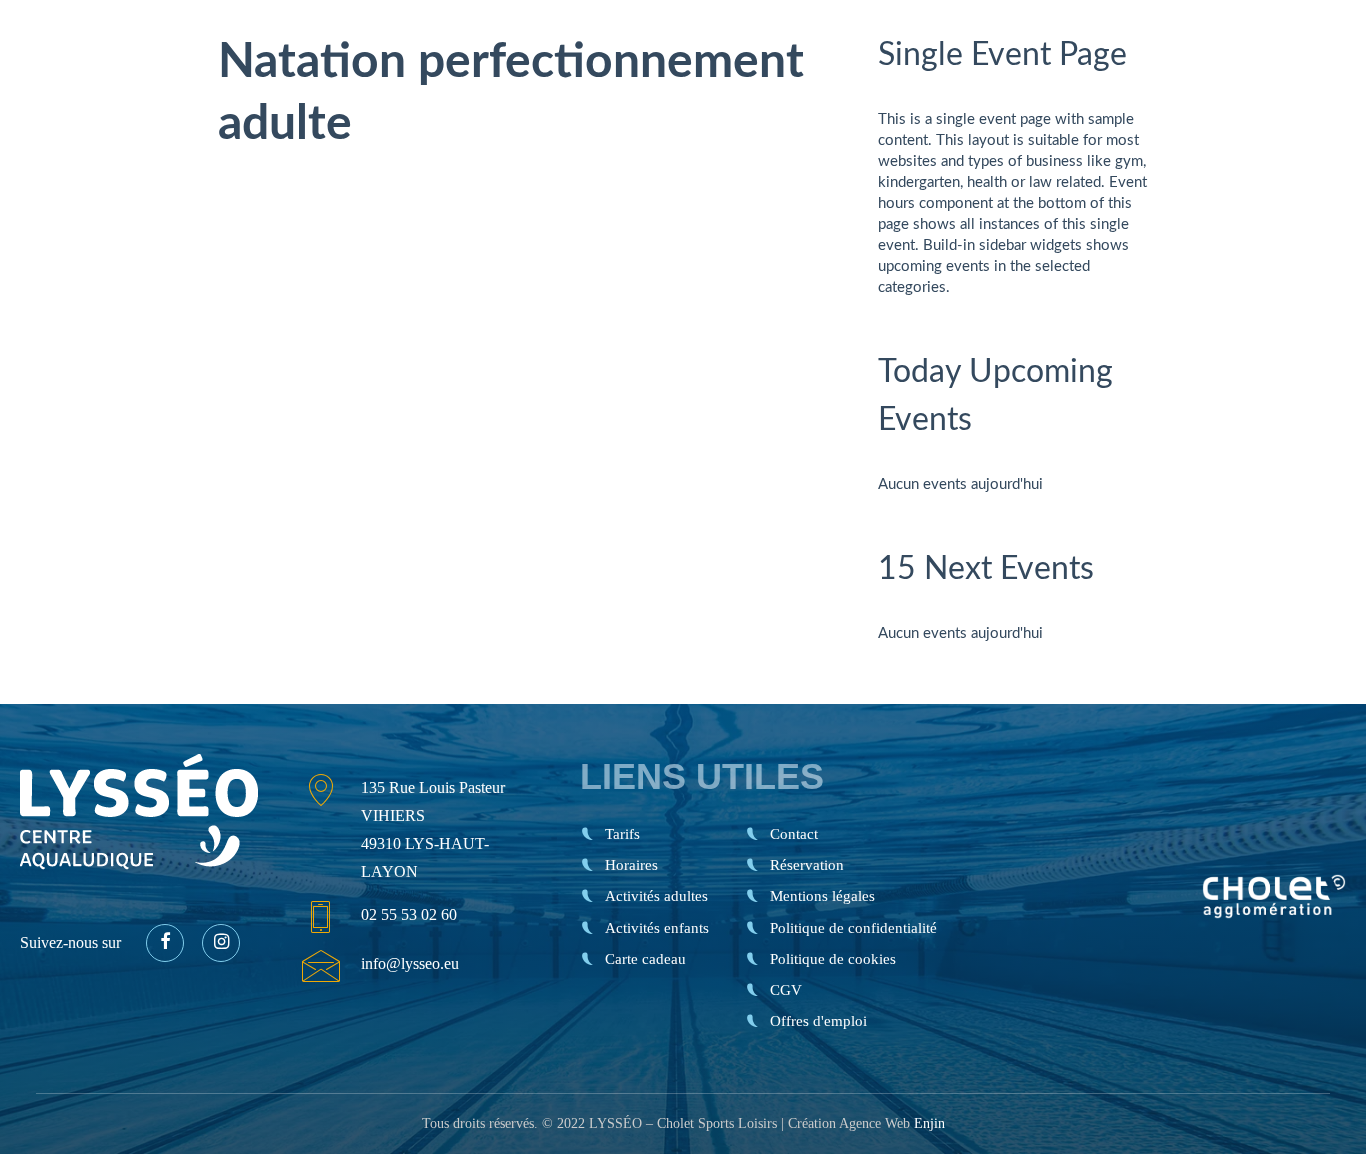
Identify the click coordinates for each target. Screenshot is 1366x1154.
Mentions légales (822, 896)
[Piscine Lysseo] (103, 50)
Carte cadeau (1031, 84)
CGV (786, 990)
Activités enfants (657, 928)
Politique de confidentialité (853, 928)
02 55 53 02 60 (409, 914)
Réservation (1279, 84)
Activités (886, 84)
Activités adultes (656, 896)
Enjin (929, 1123)
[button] (165, 943)
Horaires (783, 84)
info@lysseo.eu (410, 963)
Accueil (633, 85)
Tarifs (693, 84)
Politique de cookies (833, 959)
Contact (1154, 84)
